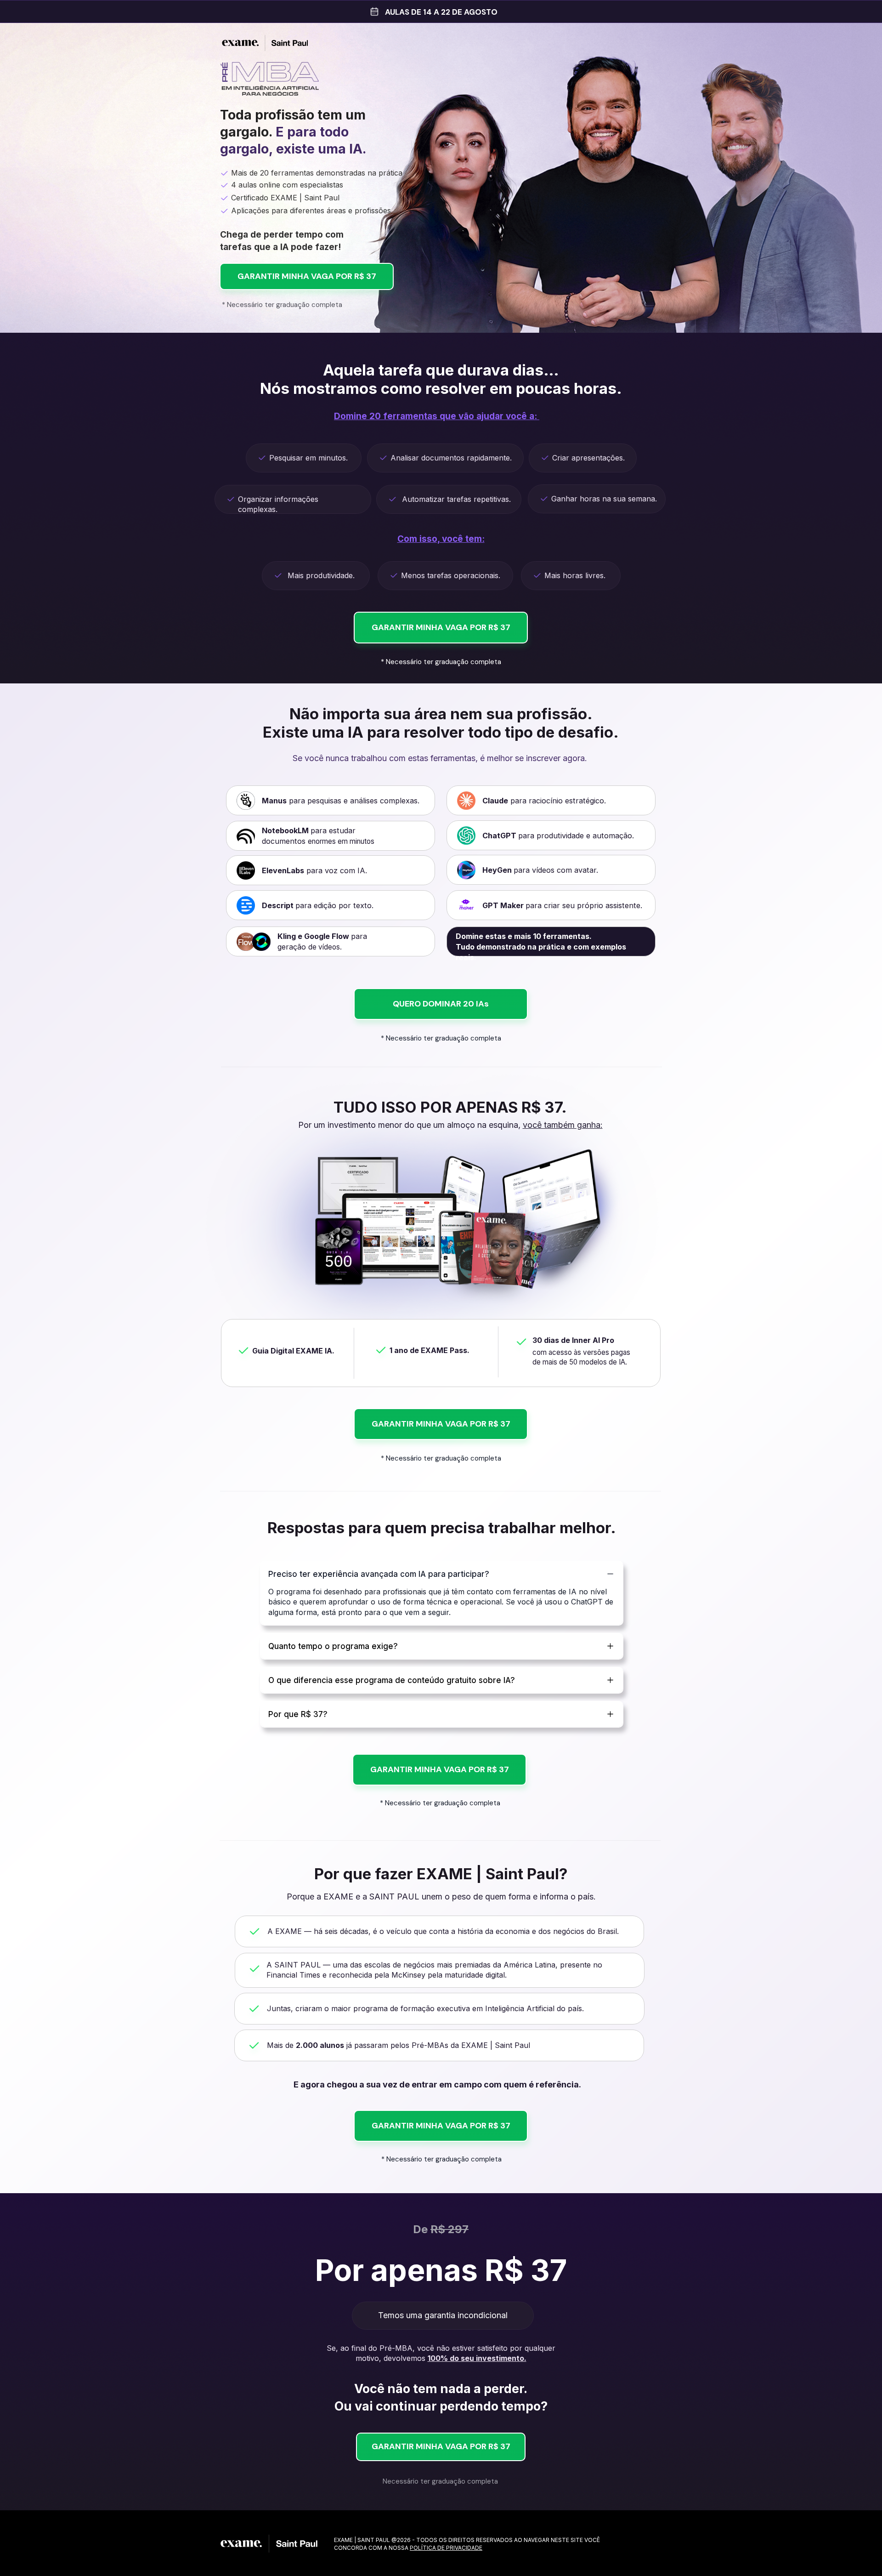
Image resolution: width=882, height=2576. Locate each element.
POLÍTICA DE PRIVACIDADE (446, 2548)
